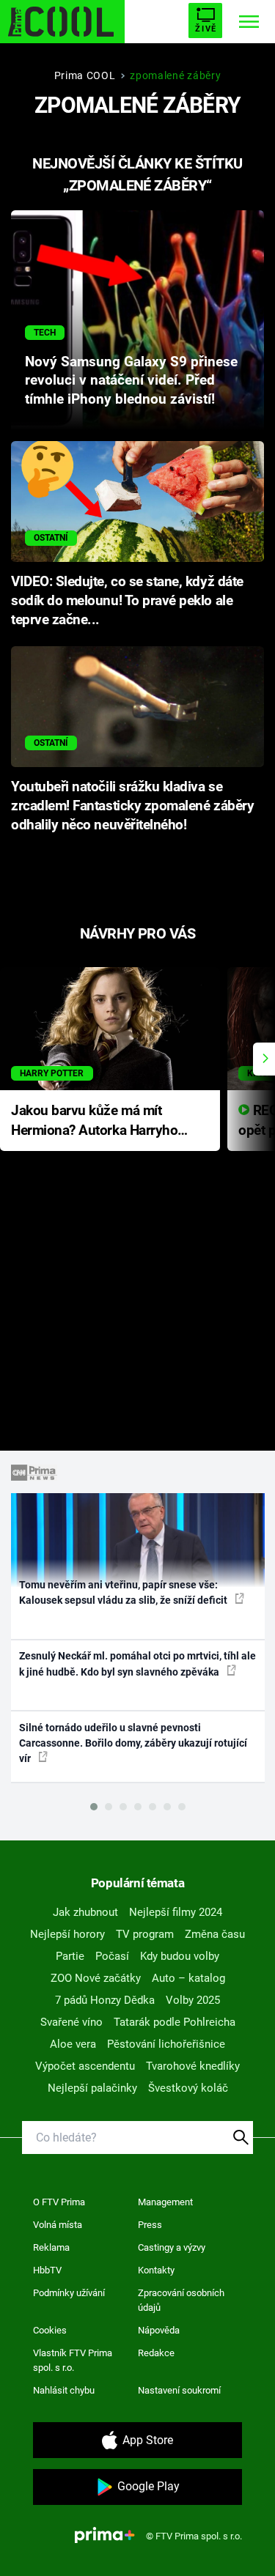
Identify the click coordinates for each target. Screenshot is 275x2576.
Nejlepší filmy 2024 (176, 1912)
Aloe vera (73, 2044)
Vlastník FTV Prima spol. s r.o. (73, 2360)
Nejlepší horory (67, 1934)
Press (150, 2225)
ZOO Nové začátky (96, 1978)
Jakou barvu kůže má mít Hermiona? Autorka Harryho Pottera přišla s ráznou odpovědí (94, 1121)
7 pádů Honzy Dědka (105, 2000)
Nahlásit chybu (64, 2390)
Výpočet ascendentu (85, 2066)
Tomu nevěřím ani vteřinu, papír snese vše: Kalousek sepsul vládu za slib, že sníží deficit (124, 1592)
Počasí (112, 1956)
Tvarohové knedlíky (193, 2066)
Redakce (156, 2353)
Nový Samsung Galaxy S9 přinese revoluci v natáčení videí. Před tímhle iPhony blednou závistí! (131, 381)
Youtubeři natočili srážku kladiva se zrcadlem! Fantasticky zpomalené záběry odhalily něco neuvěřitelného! (132, 806)
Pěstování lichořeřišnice (166, 2044)
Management (165, 2202)
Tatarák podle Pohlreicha (175, 2022)
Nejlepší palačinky (92, 2088)
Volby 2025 (193, 2000)
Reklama (51, 2247)
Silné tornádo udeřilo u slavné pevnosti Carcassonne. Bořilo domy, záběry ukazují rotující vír (133, 1743)
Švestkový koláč (188, 2088)
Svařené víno (71, 2022)
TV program (145, 1934)
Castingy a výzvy (172, 2247)
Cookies (50, 2330)
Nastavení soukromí (179, 2390)
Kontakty (156, 2270)
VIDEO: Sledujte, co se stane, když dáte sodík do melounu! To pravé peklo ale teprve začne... (127, 601)
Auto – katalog (188, 1978)
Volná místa (58, 2225)
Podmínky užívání (69, 2293)
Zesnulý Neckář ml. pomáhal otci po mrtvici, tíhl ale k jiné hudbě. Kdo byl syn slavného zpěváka (137, 1663)
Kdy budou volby (180, 1956)
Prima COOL (85, 75)
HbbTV (47, 2270)
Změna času (215, 1934)
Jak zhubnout (85, 1912)
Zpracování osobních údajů (181, 2300)
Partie (70, 1956)
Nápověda (159, 2330)
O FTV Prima (59, 2202)
